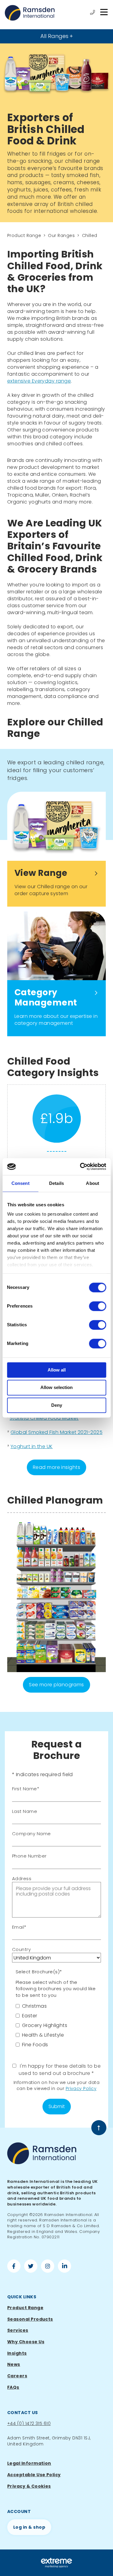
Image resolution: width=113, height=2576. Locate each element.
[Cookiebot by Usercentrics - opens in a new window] (80, 1166)
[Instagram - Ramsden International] (48, 2267)
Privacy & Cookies (29, 2486)
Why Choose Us (26, 2342)
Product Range (24, 235)
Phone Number (29, 1856)
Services (18, 2330)
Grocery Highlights (45, 2025)
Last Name (25, 1811)
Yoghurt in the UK (32, 1446)
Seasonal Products (30, 2319)
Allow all (57, 1370)
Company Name (31, 1834)
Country (21, 1949)
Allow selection (56, 1388)
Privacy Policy (81, 2088)
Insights (17, 2353)
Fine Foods (35, 2045)
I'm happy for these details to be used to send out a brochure (60, 2070)
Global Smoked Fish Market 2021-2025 (56, 1432)
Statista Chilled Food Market (44, 1418)
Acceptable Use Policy (34, 2475)
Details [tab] (56, 1183)
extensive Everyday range (39, 381)
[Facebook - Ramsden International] (14, 2267)
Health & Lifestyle (43, 2035)
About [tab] (93, 1183)
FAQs (13, 2387)
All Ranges (54, 36)
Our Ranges (61, 235)
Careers (17, 2376)
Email (18, 1927)
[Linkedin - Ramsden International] (64, 2267)
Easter (30, 2016)
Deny (57, 1405)
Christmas (34, 2006)
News (14, 2364)
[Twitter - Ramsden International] (31, 2267)
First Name (25, 1789)
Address (22, 1878)
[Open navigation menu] (104, 13)
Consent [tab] (20, 1183)
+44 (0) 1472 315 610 (29, 2423)
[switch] (97, 1306)
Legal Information (29, 2463)
